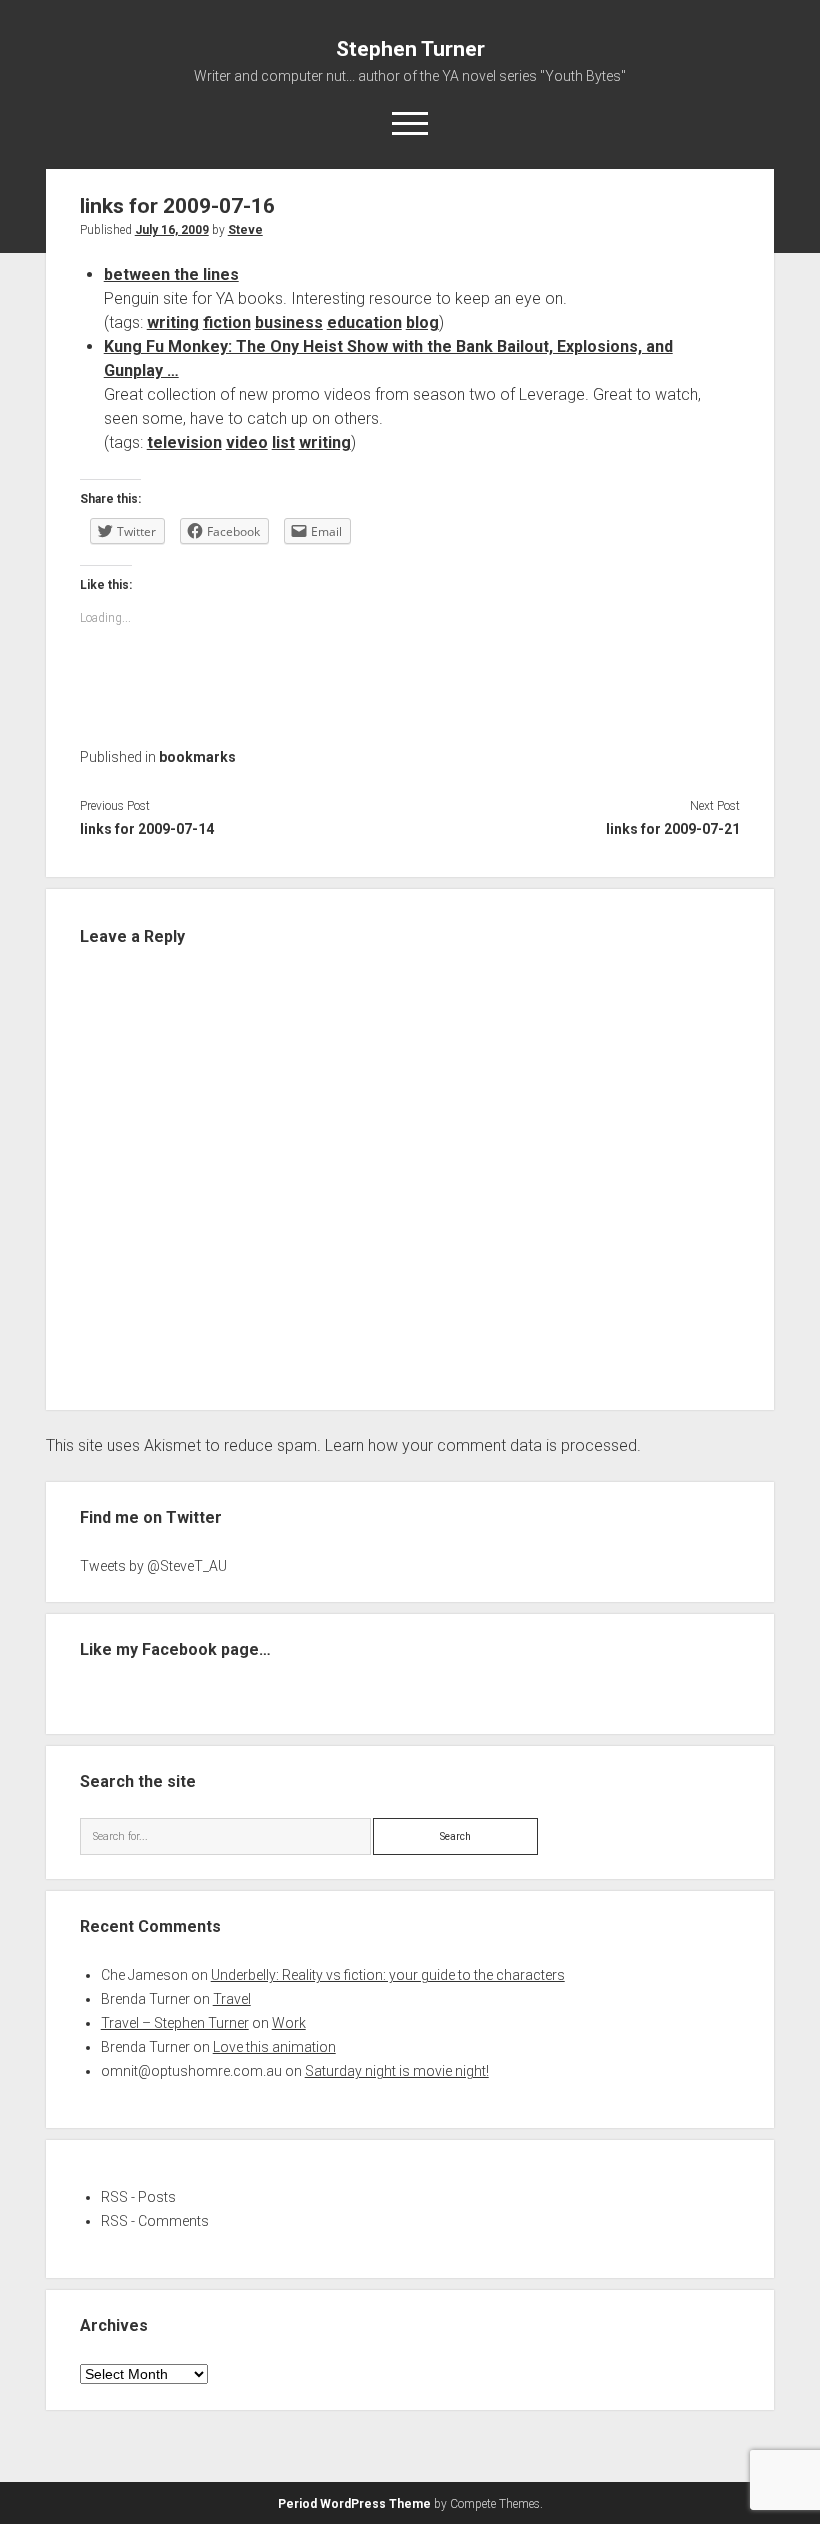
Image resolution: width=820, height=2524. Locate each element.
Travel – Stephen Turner (175, 2023)
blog (422, 322)
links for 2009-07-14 (147, 829)
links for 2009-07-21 (673, 829)
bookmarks (197, 757)
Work (289, 2023)
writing (173, 322)
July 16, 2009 (172, 230)
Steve (245, 230)
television (184, 442)
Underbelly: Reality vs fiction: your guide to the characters (388, 1975)
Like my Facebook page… (175, 1649)
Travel (232, 1999)
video (247, 442)
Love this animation (274, 2047)
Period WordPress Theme (354, 2504)
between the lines (171, 274)
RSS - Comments (155, 2221)
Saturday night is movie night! (397, 2071)
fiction (227, 322)
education (364, 322)
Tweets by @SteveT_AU (153, 1566)
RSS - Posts (138, 2197)
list (283, 442)
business (289, 322)
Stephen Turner (410, 49)
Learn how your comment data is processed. (483, 1445)
